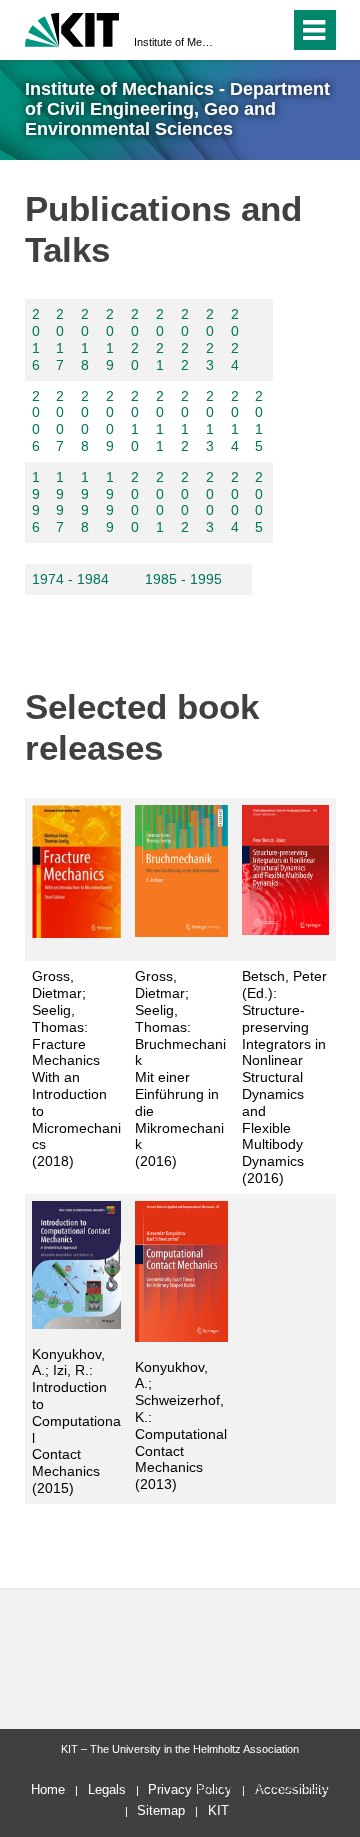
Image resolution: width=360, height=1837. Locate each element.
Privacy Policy (190, 1789)
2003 (210, 502)
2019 (110, 339)
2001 (160, 502)
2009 (110, 421)
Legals (107, 1789)
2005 (259, 502)
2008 (85, 421)
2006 (36, 421)
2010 (135, 421)
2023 (210, 339)
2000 (135, 502)
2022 (185, 339)
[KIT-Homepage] (72, 27)
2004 (235, 502)
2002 (185, 502)
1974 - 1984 (70, 579)
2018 (85, 339)
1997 (60, 502)
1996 (36, 502)
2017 (60, 339)
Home (48, 1789)
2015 (259, 421)
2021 (160, 339)
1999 (110, 502)
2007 (60, 421)
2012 (185, 421)
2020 (135, 339)
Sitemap (161, 1810)
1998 (85, 502)
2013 (210, 421)
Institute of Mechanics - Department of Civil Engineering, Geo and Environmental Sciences (174, 42)
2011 (160, 421)
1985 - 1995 (183, 579)
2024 (235, 339)
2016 (36, 339)
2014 (235, 421)
